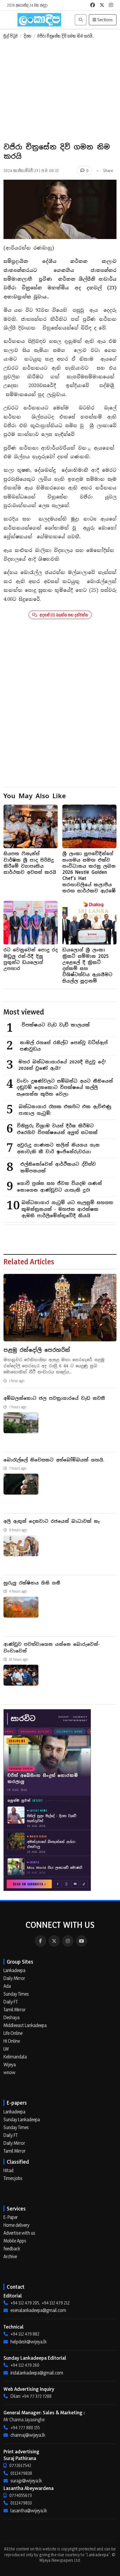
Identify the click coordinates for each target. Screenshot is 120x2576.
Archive (10, 2256)
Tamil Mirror (15, 2010)
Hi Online (12, 2041)
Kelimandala (15, 2057)
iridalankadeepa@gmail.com (37, 2373)
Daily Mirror (14, 1978)
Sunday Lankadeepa (22, 2119)
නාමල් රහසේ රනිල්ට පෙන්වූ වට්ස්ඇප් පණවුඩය (64, 1046)
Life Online (13, 2033)
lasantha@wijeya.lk (29, 2511)
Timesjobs (13, 2178)
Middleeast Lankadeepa (25, 2025)
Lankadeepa (14, 1970)
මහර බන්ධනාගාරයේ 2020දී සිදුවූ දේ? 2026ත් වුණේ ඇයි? (62, 1065)
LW (6, 2049)
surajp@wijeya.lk (26, 2481)
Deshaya (12, 2017)
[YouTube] (82, 1941)
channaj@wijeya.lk (28, 2435)
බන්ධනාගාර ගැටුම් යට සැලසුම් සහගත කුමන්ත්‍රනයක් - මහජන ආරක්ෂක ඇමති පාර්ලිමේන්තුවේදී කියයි (67, 1209)
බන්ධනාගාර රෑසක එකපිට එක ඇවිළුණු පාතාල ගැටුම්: (65, 1110)
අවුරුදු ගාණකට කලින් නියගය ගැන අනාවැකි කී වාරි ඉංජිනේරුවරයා (58, 1148)
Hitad (8, 2170)
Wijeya (10, 2065)
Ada (7, 1986)
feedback (12, 2249)
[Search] (81, 20)
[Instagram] (68, 1941)
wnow (9, 2072)
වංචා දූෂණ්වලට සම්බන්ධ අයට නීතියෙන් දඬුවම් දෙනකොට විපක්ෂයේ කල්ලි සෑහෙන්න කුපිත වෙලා (65, 1088)
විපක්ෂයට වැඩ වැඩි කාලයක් (56, 1025)
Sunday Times (16, 1994)
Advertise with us (19, 2233)
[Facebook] (40, 1941)
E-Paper (11, 2217)
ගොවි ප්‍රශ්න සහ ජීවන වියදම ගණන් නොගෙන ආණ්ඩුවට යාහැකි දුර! (59, 1187)
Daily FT (11, 2002)
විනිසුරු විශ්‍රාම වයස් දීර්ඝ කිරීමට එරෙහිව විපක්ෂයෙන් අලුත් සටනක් (57, 1129)
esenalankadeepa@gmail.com (38, 2310)
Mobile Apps (15, 2241)
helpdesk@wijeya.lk (29, 2342)
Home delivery (16, 2225)
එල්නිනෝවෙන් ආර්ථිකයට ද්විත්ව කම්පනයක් (58, 1167)
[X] (54, 1941)
